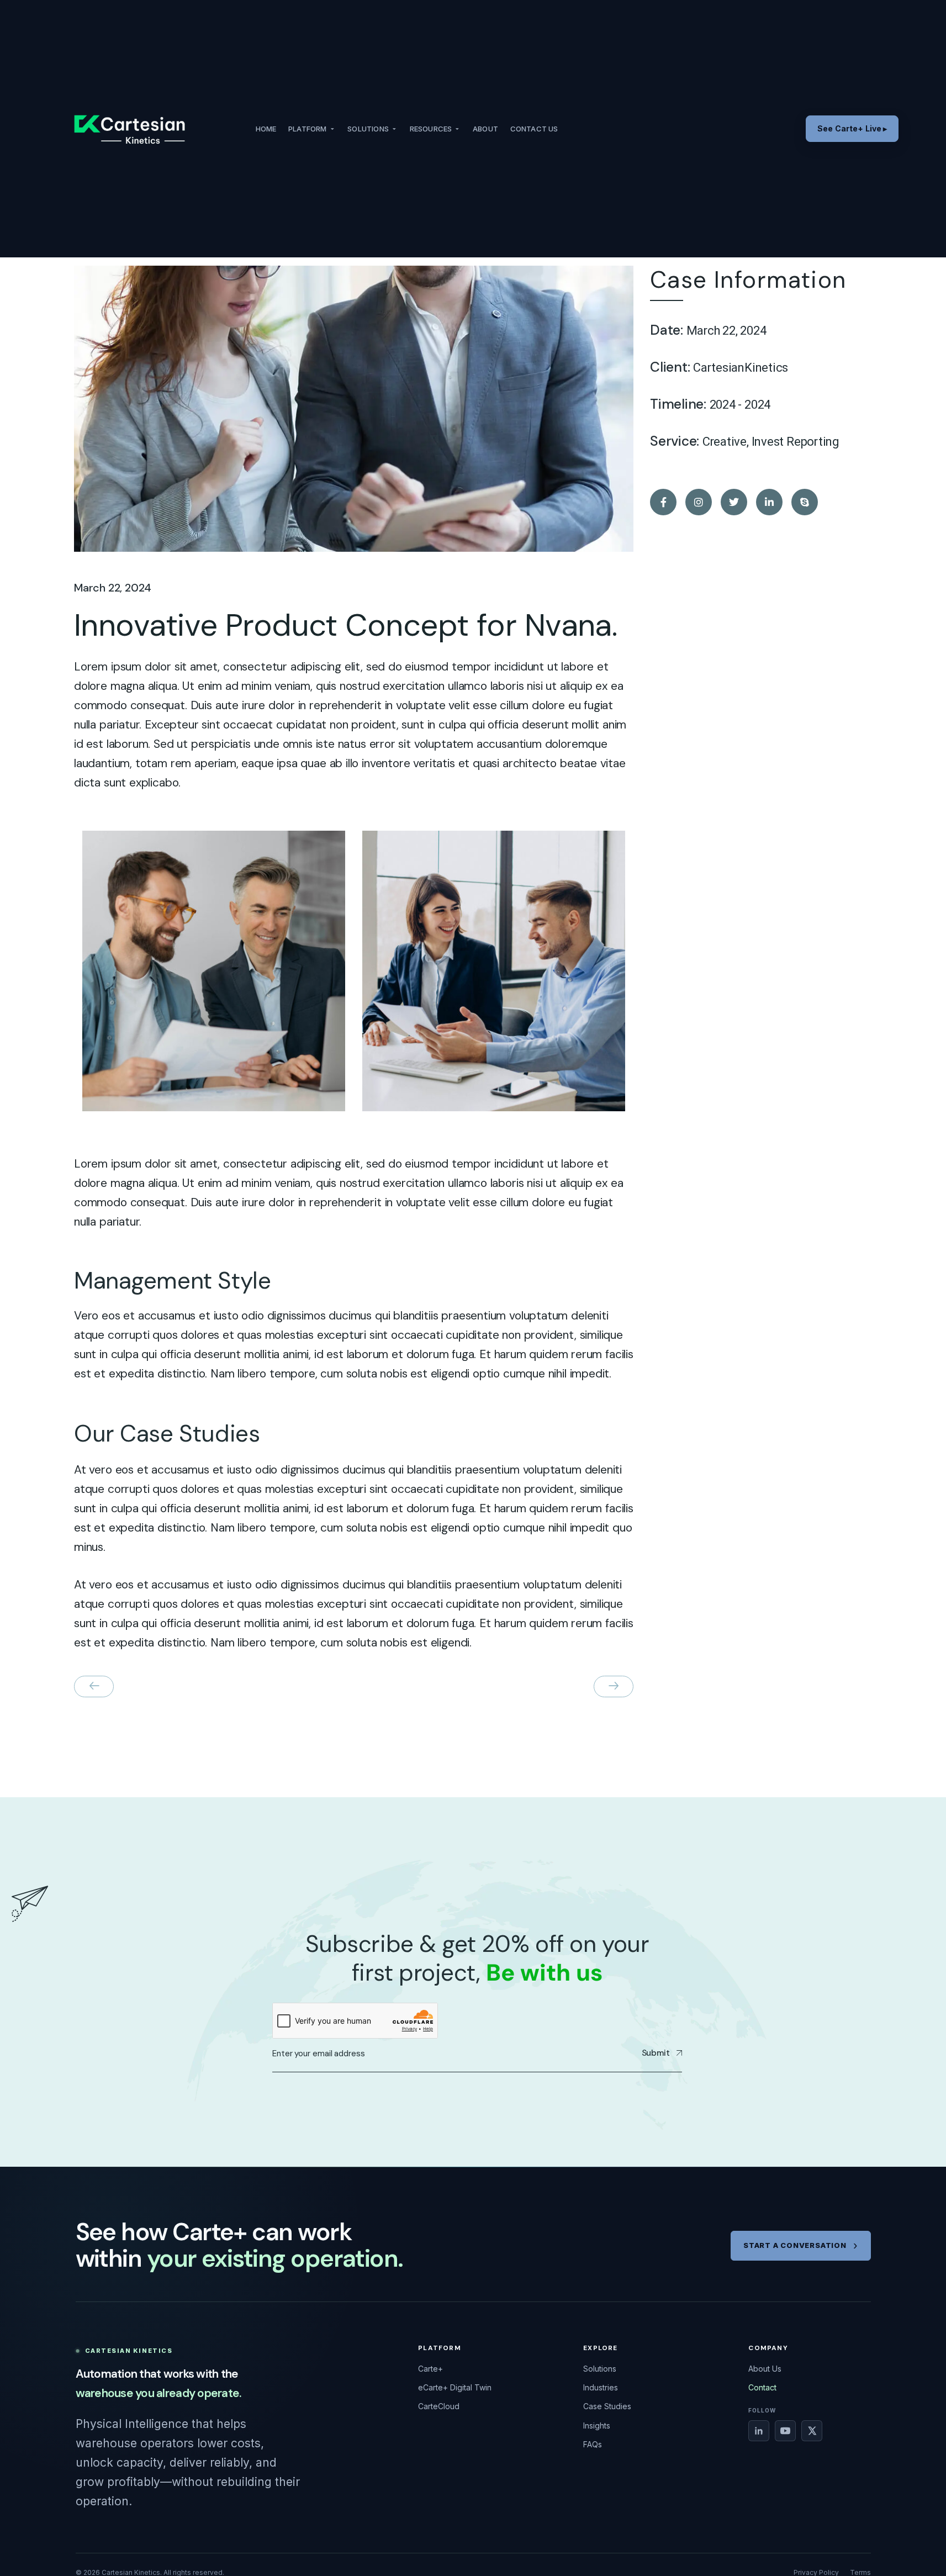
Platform (308, 129)
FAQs (593, 2444)
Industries (601, 2387)
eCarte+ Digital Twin (455, 2387)
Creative (725, 442)
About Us (765, 2369)
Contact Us (534, 129)
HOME (266, 129)
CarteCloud (439, 2406)
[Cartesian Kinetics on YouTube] (785, 2431)
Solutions (368, 129)
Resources (431, 129)
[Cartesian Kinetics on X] (812, 2431)
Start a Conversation (795, 2245)
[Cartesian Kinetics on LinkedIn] (759, 2431)
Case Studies (607, 2406)
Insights (597, 2425)
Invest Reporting (796, 442)
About (485, 129)
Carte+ (430, 2369)
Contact (762, 2387)
